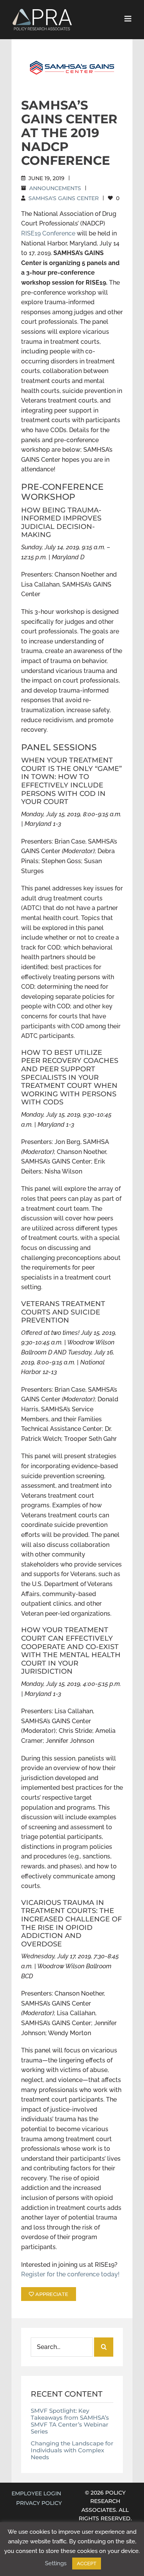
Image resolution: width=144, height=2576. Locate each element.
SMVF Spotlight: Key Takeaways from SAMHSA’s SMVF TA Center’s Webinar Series (70, 2421)
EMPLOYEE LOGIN (36, 2493)
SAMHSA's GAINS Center (64, 198)
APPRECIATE (51, 2294)
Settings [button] (56, 2563)
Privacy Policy (39, 2503)
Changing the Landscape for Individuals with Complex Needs (72, 2450)
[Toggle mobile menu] (128, 19)
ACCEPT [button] (87, 2564)
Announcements (55, 188)
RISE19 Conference (48, 233)
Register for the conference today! (70, 2274)
